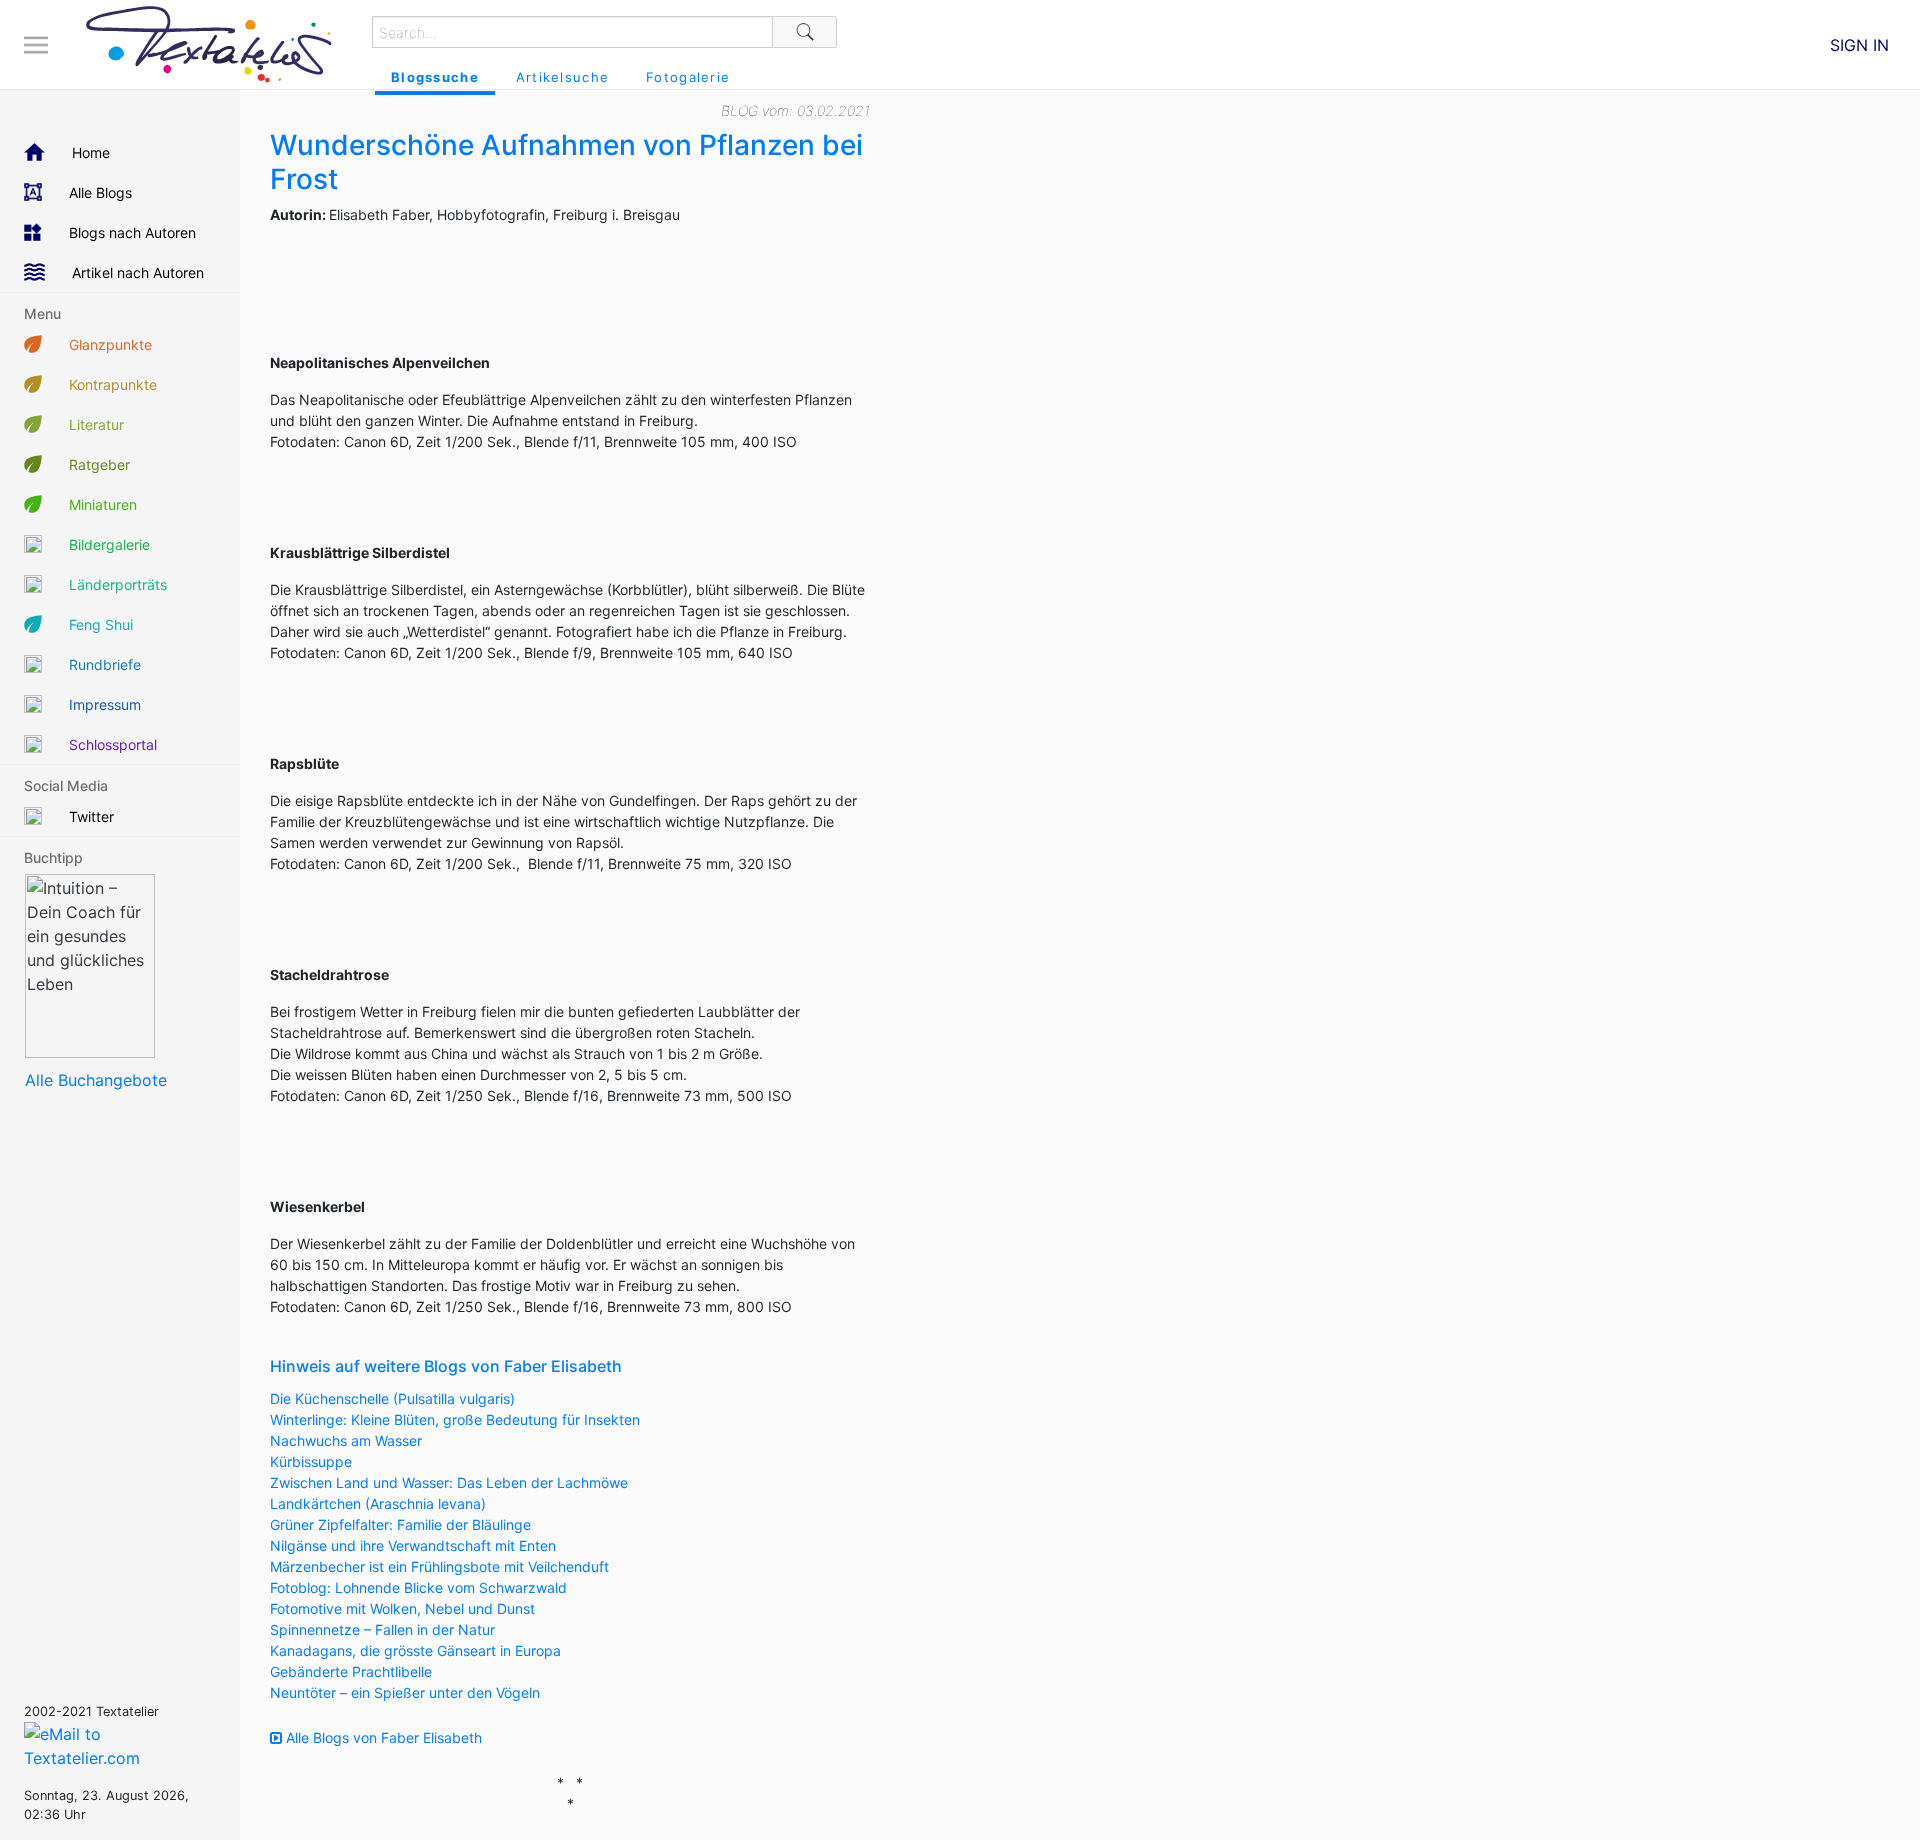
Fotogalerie (688, 77)
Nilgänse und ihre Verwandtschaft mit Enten (413, 1545)
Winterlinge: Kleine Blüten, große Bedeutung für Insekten (455, 1419)
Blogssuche (435, 77)
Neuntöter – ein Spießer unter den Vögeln (405, 1692)
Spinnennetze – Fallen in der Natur (382, 1629)
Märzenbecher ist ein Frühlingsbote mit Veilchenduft (439, 1566)
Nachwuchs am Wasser (346, 1440)
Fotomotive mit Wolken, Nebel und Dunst (402, 1608)
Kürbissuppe (311, 1461)
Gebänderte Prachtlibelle (351, 1671)
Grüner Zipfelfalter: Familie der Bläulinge (400, 1524)
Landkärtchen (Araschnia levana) (378, 1503)
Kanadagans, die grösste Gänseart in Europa (415, 1650)
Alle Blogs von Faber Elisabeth (382, 1737)
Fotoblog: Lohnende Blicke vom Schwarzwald (418, 1587)
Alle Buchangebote (96, 1080)
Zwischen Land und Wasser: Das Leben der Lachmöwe (449, 1482)
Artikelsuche (562, 77)
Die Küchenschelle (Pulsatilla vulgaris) (392, 1398)
